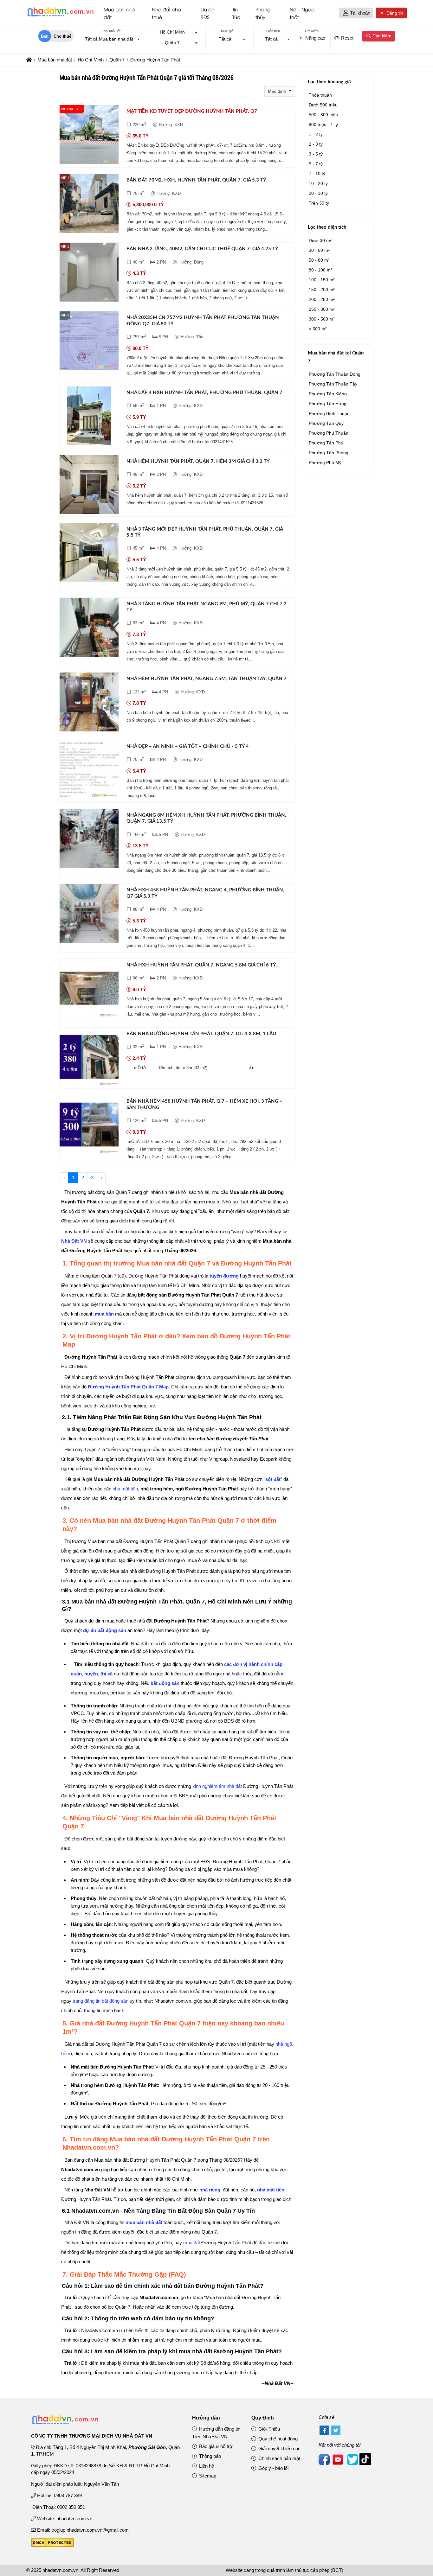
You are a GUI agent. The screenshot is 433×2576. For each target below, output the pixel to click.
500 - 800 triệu (323, 115)
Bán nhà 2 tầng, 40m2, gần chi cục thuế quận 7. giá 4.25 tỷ (202, 249)
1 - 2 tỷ (316, 134)
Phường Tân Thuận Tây (333, 384)
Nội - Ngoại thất (303, 13)
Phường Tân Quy (326, 423)
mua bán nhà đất (144, 2222)
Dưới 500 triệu (323, 105)
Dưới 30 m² (320, 240)
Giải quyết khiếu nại (278, 2448)
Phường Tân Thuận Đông (335, 374)
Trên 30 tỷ (319, 203)
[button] (346, 13)
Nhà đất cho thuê (166, 13)
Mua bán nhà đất (119, 13)
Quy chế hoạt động (277, 2439)
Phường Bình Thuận (329, 413)
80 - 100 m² (320, 270)
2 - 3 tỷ (316, 144)
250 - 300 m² (322, 309)
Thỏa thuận (320, 95)
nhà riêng (210, 2190)
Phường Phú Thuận (329, 433)
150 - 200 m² (322, 290)
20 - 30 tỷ (318, 193)
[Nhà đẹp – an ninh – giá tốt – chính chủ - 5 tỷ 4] (89, 771)
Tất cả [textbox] (225, 39)
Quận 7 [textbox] (172, 43)
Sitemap (207, 2476)
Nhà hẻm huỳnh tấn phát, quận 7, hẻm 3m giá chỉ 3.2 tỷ (198, 461)
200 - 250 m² (322, 299)
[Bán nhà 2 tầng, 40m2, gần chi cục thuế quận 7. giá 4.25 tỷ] (89, 273)
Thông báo (209, 2456)
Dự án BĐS (207, 13)
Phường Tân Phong (329, 453)
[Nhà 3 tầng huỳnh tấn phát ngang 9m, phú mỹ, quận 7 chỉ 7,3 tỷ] (89, 628)
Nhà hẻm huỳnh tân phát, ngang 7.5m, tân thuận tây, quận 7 (207, 679)
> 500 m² (318, 329)
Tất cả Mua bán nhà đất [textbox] (109, 39)
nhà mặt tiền (125, 1489)
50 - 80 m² (319, 260)
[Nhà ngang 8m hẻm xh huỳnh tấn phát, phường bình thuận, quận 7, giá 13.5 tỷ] (89, 840)
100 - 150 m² (322, 280)
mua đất (192, 2243)
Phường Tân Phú (326, 443)
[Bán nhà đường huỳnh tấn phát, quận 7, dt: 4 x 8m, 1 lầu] (89, 1058)
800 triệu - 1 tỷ (323, 124)
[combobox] (111, 40)
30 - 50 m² (319, 250)
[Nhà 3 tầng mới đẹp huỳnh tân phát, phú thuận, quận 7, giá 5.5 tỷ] (89, 554)
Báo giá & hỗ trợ (215, 2446)
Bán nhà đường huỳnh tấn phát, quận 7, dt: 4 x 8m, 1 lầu (201, 1034)
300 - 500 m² (322, 319)
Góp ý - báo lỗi (273, 2468)
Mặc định (278, 91)
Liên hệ (206, 2466)
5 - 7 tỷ (316, 164)
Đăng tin (394, 13)
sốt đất (273, 1479)
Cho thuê (62, 36)
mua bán (104, 1314)
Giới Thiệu (268, 2429)
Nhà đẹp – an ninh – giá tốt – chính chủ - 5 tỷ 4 (188, 746)
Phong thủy (263, 13)
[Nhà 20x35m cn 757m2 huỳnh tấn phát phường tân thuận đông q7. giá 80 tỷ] (89, 342)
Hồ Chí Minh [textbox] (172, 32)
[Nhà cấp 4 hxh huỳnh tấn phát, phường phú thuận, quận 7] (89, 417)
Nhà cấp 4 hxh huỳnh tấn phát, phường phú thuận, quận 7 (204, 393)
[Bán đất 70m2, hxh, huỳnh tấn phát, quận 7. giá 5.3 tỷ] (89, 204)
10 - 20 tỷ (318, 183)
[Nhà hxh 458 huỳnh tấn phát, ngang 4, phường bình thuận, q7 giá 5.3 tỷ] (89, 914)
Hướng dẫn (206, 2418)
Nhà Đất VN (74, 1241)
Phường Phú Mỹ (325, 462)
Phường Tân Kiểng (328, 394)
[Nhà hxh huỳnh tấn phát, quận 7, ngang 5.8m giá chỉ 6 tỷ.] (89, 989)
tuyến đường (224, 1276)
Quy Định (263, 2418)
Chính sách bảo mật (279, 2458)
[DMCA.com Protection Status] (52, 2545)
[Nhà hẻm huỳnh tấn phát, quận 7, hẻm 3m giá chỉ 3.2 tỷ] (89, 486)
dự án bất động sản (105, 1630)
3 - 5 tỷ (316, 154)
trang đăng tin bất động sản (100, 2001)
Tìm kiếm (381, 36)
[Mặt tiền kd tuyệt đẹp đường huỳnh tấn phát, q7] (89, 136)
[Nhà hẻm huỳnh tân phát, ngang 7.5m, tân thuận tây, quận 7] (89, 703)
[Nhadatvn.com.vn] (60, 16)
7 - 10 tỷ (317, 174)
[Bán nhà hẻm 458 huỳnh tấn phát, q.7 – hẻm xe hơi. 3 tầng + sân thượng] (89, 1126)
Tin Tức (236, 13)
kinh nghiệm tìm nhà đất (217, 1786)
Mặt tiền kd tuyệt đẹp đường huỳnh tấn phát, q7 (192, 111)
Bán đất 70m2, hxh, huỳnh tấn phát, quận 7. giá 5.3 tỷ (196, 180)
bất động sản (165, 1683)
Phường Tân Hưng (328, 404)
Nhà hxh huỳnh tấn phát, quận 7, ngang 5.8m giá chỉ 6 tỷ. (202, 965)
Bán (45, 36)
